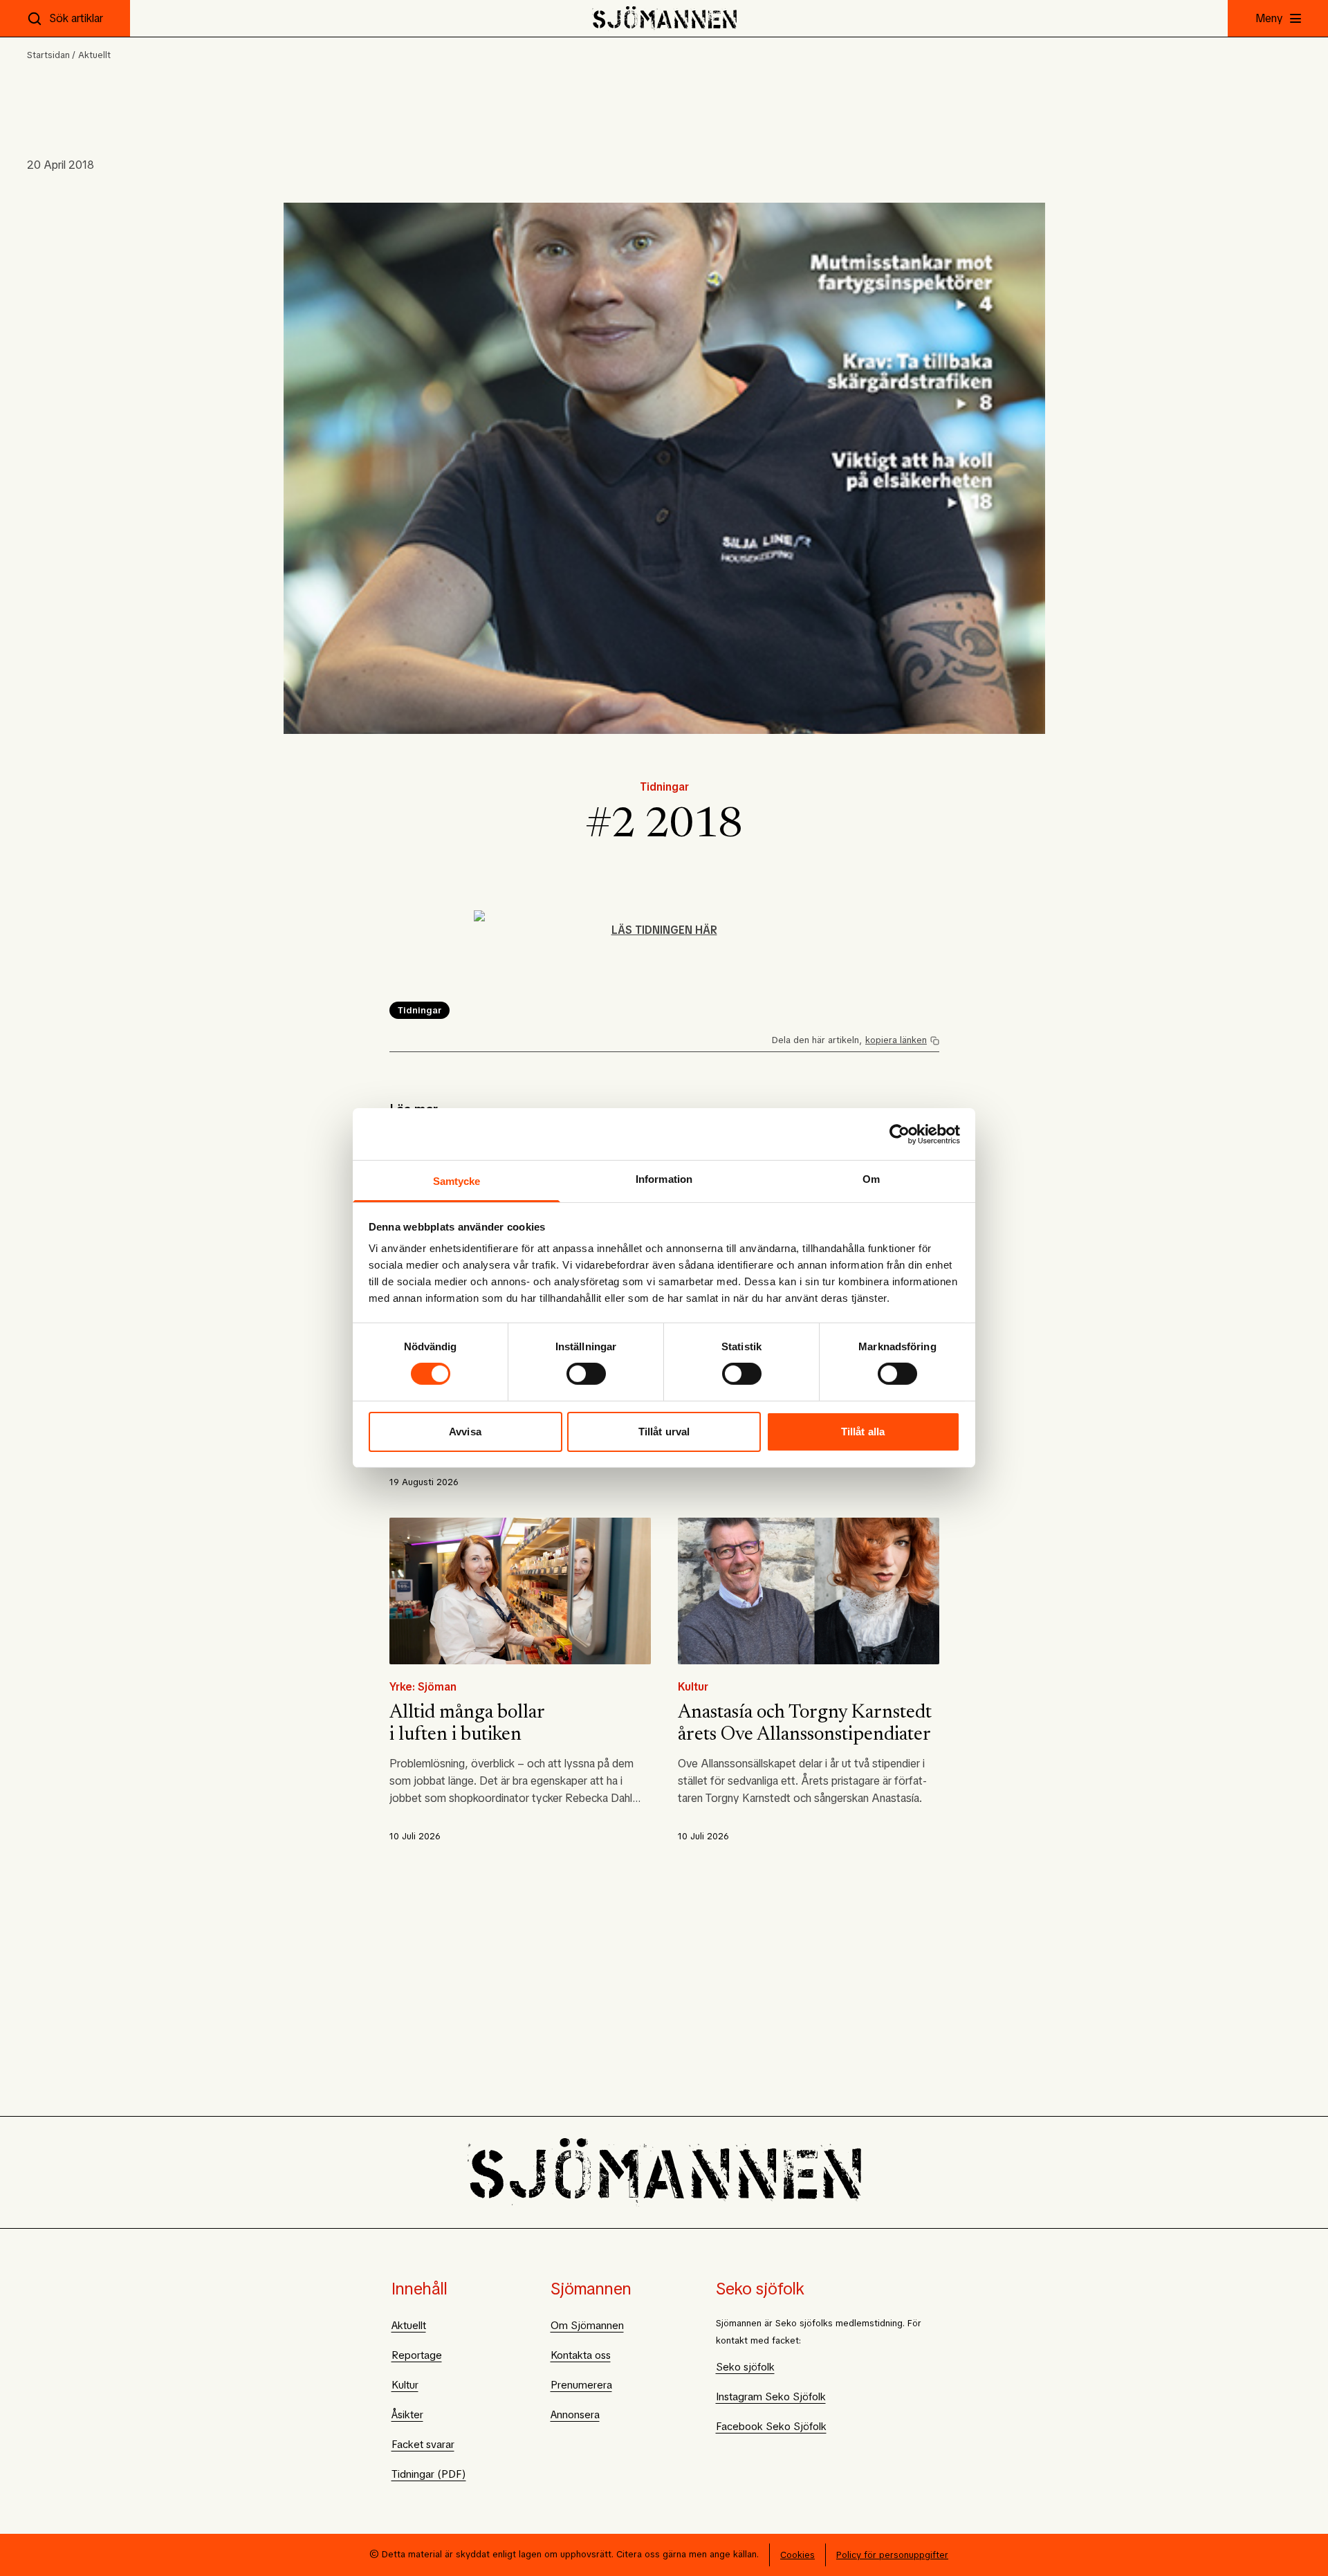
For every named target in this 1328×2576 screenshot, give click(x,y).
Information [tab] (664, 1179)
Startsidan (48, 55)
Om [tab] (871, 1179)
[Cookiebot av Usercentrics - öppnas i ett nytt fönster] (900, 1134)
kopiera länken (896, 1040)
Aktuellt (94, 55)
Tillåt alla (863, 1432)
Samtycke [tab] (457, 1181)
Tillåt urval (664, 1432)
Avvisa (465, 1432)
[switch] (586, 1374)
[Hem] (664, 18)
